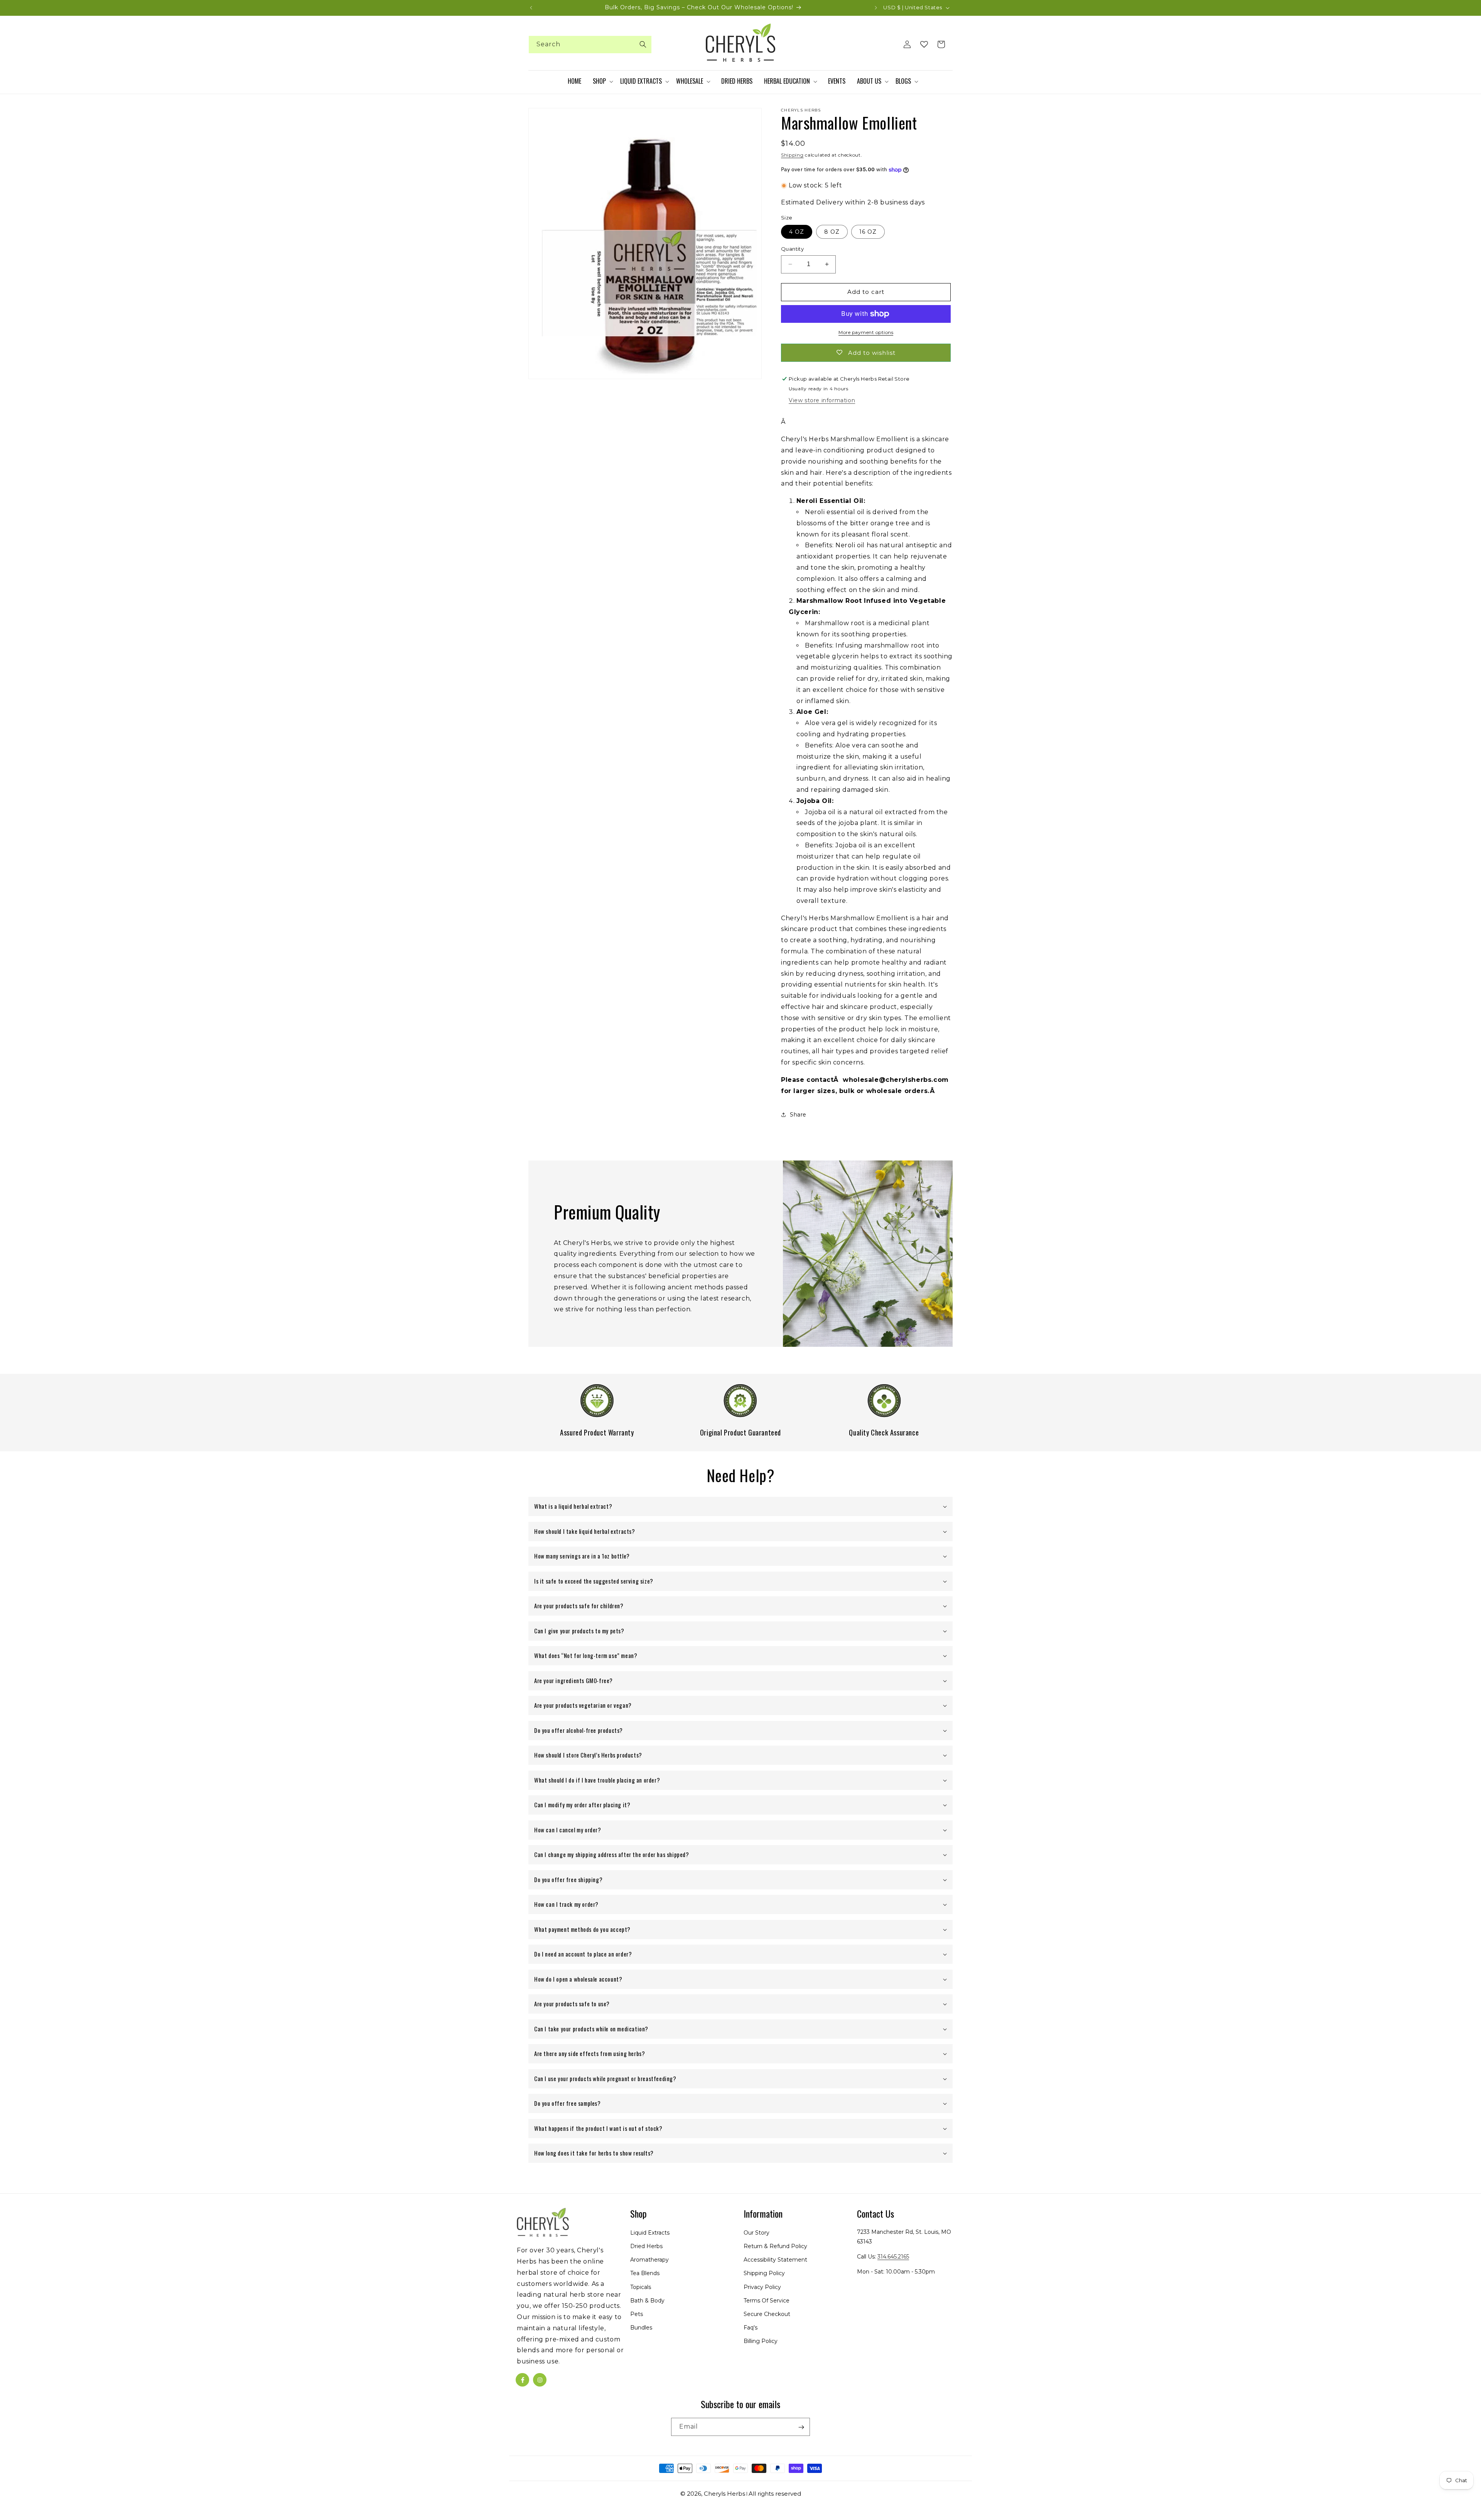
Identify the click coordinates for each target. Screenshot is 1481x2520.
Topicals (641, 2287)
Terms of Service (767, 2301)
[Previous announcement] (531, 8)
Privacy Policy (762, 2287)
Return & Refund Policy (775, 2246)
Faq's (751, 2328)
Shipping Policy (764, 2274)
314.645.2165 (893, 2257)
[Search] (643, 44)
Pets (637, 2314)
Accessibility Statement (775, 2260)
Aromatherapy (649, 2260)
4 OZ (797, 232)
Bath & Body (647, 2301)
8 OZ (832, 232)
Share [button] (798, 1115)
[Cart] (941, 44)
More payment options (866, 332)
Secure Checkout (767, 2314)
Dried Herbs (646, 2246)
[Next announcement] (876, 8)
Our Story (757, 2233)
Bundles (641, 2328)
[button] (603, 81)
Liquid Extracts (650, 2233)
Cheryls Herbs (724, 2494)
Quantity (792, 249)
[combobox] (590, 45)
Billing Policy (761, 2341)
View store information (822, 400)
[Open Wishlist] (924, 44)
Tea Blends (645, 2274)
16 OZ (868, 232)
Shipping (792, 155)
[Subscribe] (801, 2427)
